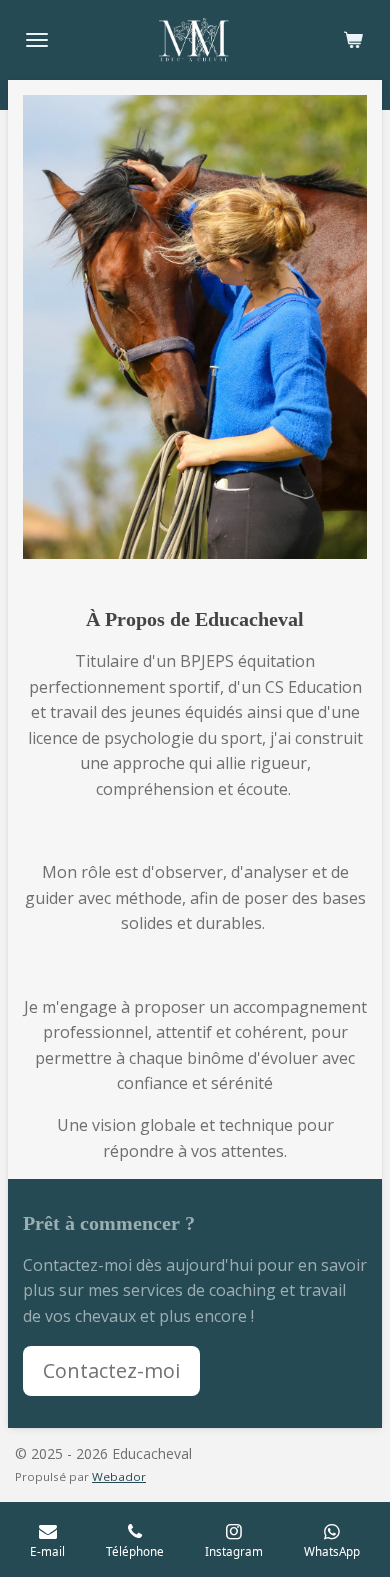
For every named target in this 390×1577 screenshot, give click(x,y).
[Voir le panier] (353, 40)
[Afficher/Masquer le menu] (37, 40)
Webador (119, 1476)
